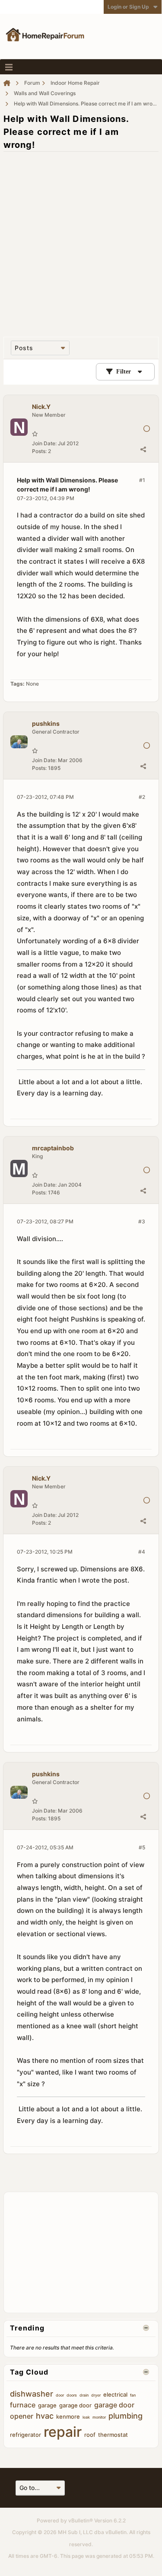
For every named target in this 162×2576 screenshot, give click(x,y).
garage (47, 2405)
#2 (142, 797)
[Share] (143, 449)
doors (72, 2395)
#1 (142, 480)
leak (86, 2417)
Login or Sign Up (128, 7)
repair (63, 2432)
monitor (99, 2417)
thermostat (113, 2435)
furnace (23, 2405)
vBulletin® (81, 2520)
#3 (142, 1221)
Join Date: (44, 443)
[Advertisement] (81, 240)
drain (84, 2395)
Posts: (39, 451)
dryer (96, 2395)
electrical (115, 2394)
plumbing (125, 2416)
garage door (75, 2405)
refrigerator (25, 2435)
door (60, 2395)
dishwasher (32, 2394)
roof (90, 2435)
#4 (142, 1552)
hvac (45, 2416)
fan (133, 2395)
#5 (142, 1847)
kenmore (68, 2416)
